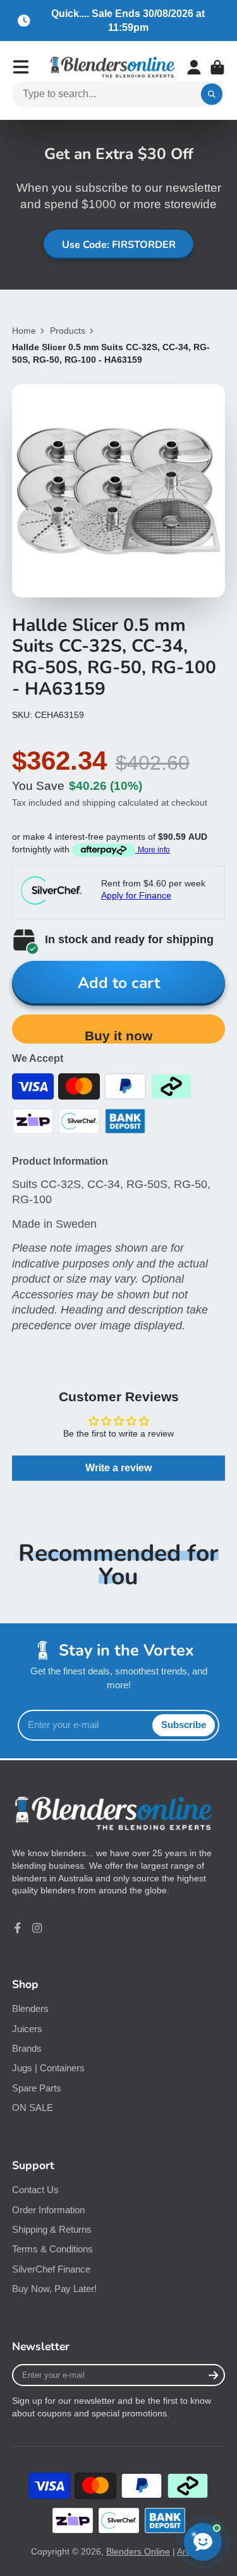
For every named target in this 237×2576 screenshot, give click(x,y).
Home (24, 331)
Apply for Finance (136, 895)
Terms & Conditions (52, 2249)
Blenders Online (138, 2551)
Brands (27, 2048)
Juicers (27, 2029)
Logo (112, 68)
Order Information (48, 2210)
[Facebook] (18, 1928)
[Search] (212, 95)
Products (68, 331)
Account (194, 68)
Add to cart (119, 983)
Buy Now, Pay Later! (54, 2289)
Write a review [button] (118, 1468)
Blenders (30, 2008)
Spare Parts (37, 2088)
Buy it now (118, 1036)
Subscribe (184, 1725)
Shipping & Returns (52, 2229)
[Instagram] (37, 1928)
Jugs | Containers (48, 2068)
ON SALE (33, 2108)
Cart (217, 68)
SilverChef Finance (51, 2269)
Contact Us (35, 2190)
